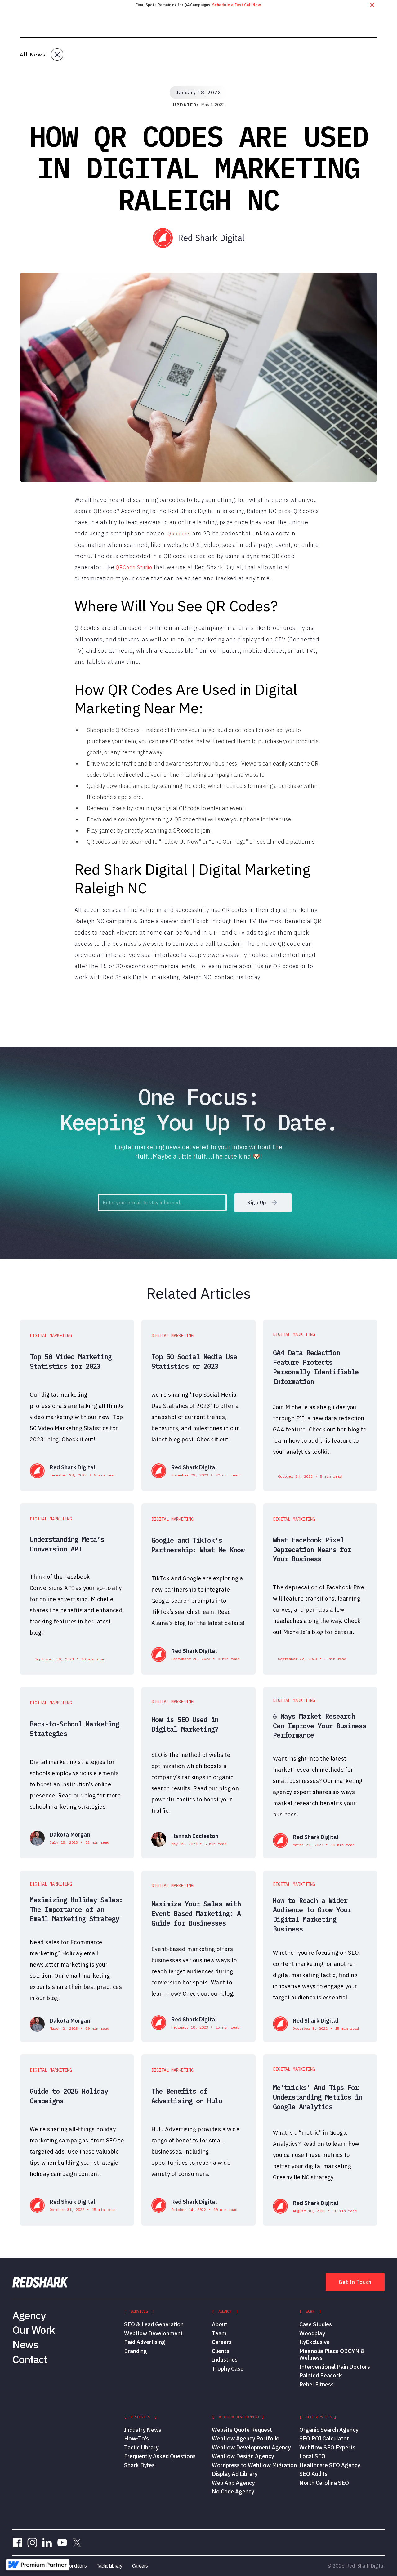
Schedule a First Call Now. (237, 5)
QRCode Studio (134, 567)
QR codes (179, 534)
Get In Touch (355, 2282)
